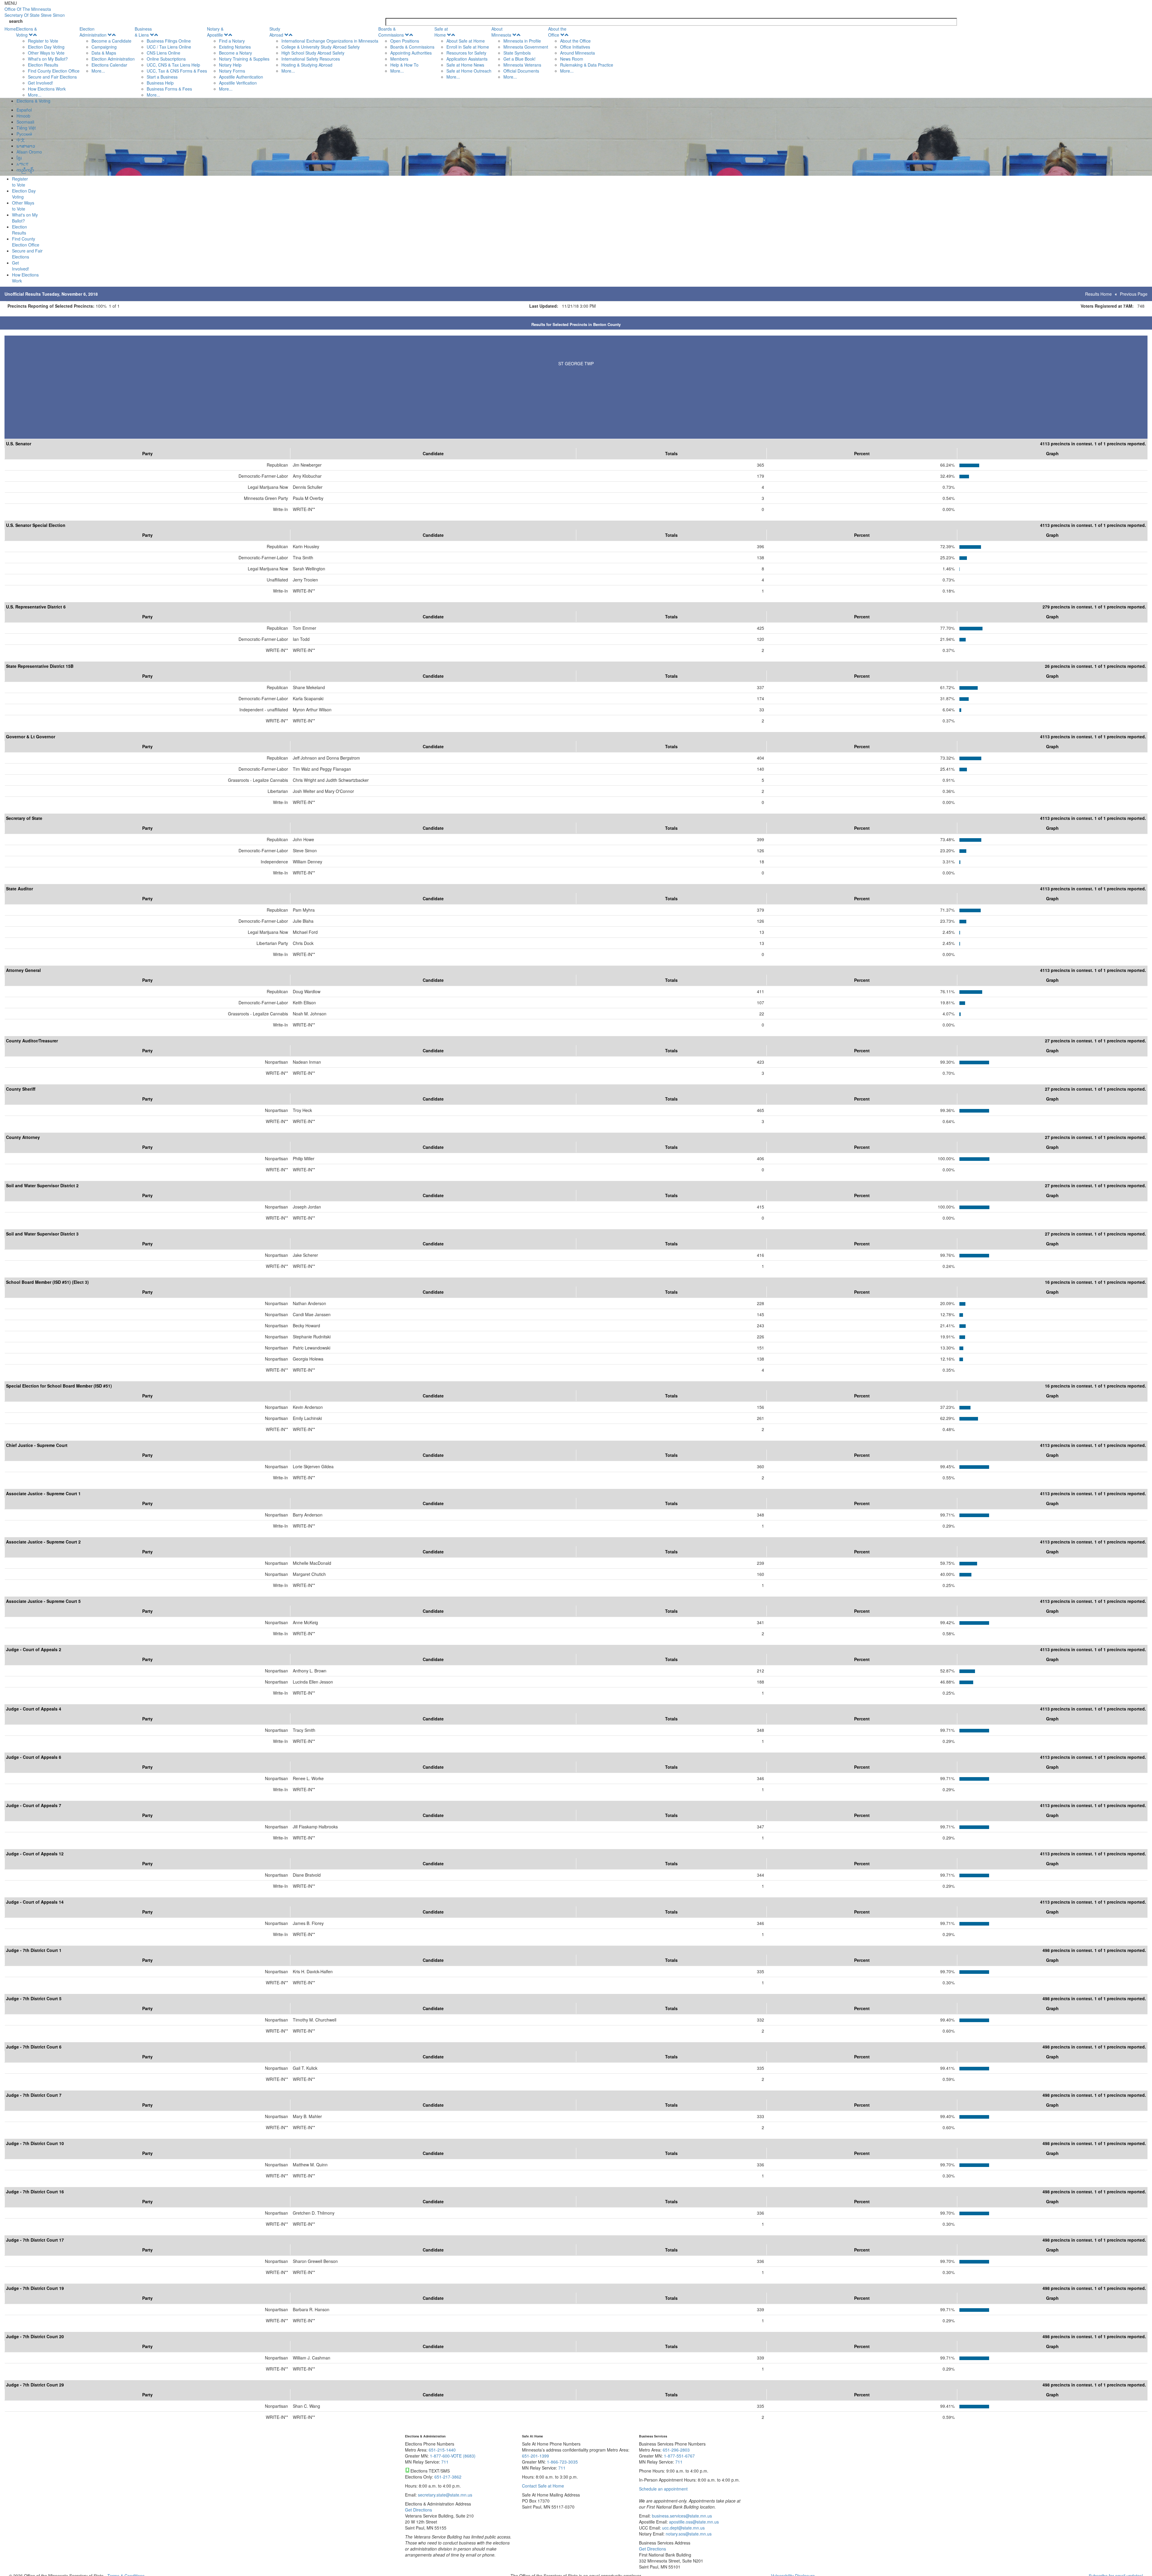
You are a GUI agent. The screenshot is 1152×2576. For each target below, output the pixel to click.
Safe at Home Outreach (469, 71)
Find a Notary (232, 41)
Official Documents (521, 71)
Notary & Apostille (215, 32)
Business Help (160, 83)
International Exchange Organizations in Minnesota (330, 41)
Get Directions (418, 2510)
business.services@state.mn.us (681, 2516)
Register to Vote (43, 41)
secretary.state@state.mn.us (444, 2495)
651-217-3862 (448, 2477)
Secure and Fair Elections (52, 77)
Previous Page (1134, 294)
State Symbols (517, 53)
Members (399, 59)
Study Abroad (276, 32)
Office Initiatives (575, 47)
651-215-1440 (442, 2450)
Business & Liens (143, 32)
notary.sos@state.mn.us (688, 2534)
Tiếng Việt (26, 128)
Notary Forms (232, 71)
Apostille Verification (238, 83)
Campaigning (104, 47)
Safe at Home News (465, 65)
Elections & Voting (26, 32)
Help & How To (404, 65)
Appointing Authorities (411, 53)
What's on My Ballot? (48, 59)
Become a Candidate (111, 41)
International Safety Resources (311, 59)
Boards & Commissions (391, 32)
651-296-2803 (676, 2450)
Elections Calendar (109, 65)
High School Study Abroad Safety (313, 53)
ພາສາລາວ (26, 146)
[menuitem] (48, 62)
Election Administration (93, 32)
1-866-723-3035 (562, 2462)
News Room (572, 59)
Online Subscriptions (166, 59)
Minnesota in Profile (522, 41)
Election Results (43, 65)
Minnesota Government (526, 47)
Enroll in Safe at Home (468, 47)
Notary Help (230, 65)
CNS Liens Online (163, 53)
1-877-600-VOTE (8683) (453, 2456)
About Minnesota (501, 32)
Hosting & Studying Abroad (307, 65)
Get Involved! (40, 83)
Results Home (1098, 294)
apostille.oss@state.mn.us (693, 2522)
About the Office (557, 32)
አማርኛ (22, 164)
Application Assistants (467, 59)
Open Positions (405, 41)
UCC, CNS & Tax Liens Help (173, 65)
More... (35, 95)
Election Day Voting (46, 47)
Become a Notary (235, 53)
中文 (21, 140)
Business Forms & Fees (169, 89)
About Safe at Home (466, 41)
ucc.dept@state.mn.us (683, 2528)
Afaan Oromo (29, 152)
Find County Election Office (54, 71)
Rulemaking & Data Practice (587, 65)
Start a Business (162, 77)
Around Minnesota (577, 53)
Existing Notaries (235, 47)
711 (445, 2462)
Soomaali (25, 122)
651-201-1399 (535, 2456)
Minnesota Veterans (522, 65)
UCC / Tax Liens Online (169, 47)
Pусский (24, 134)
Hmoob (23, 116)
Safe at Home (441, 32)
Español (24, 110)
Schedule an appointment (663, 2489)
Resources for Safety (466, 53)
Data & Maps (104, 53)
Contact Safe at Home (543, 2486)
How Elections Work (47, 89)
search (16, 21)
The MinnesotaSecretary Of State (35, 12)
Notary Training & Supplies (244, 59)
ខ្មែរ (19, 158)
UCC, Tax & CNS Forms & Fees (177, 71)
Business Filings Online (169, 41)
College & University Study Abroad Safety (321, 47)
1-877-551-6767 (679, 2456)
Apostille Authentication (241, 77)
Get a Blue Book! (519, 59)
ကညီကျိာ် (25, 170)
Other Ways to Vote (46, 53)
